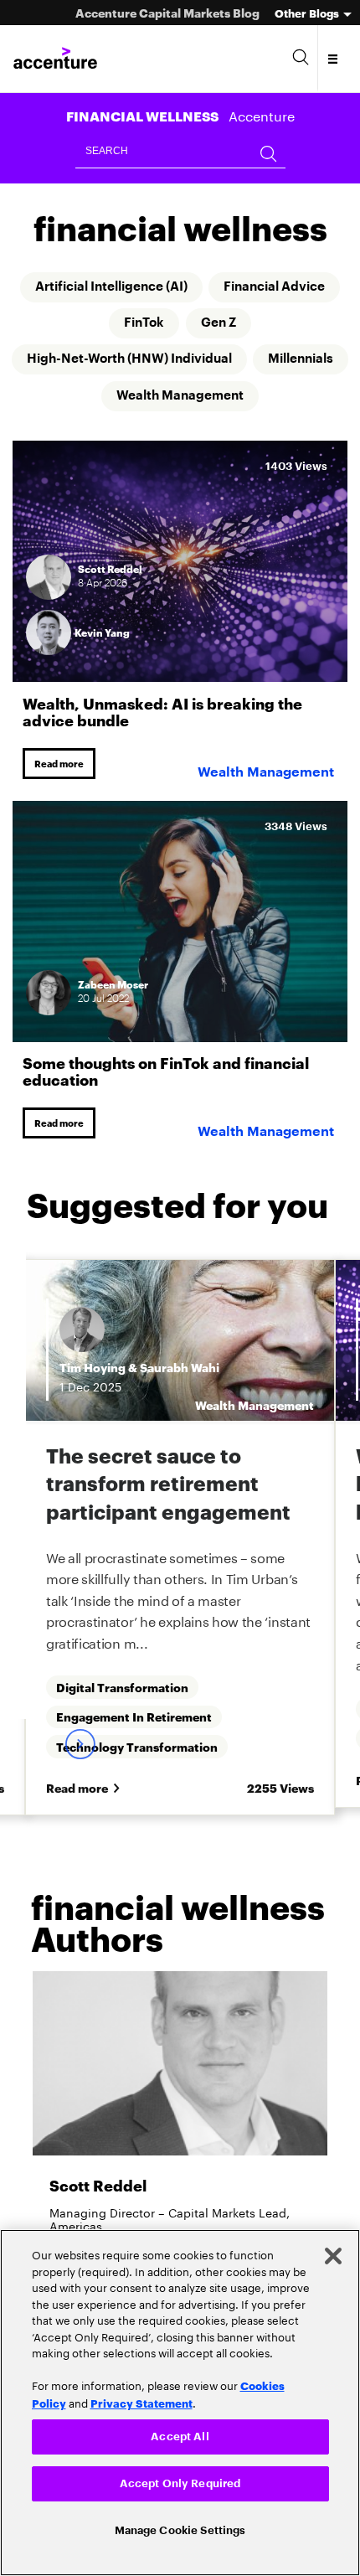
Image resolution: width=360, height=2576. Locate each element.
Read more (62, 766)
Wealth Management (235, 398)
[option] (180, 1545)
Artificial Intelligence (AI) (108, 287)
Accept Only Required (180, 2482)
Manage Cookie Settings (180, 2529)
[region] (180, 2401)
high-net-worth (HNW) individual (180, 361)
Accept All (180, 2433)
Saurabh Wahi (180, 1373)
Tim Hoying (93, 1373)
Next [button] (80, 1751)
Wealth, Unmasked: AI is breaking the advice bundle (162, 712)
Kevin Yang (102, 635)
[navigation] (334, 59)
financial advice (283, 287)
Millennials (93, 398)
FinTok (142, 324)
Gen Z (221, 324)
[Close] (333, 2253)
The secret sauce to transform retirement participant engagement (168, 1488)
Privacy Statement (141, 2399)
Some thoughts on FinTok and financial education (166, 1074)
